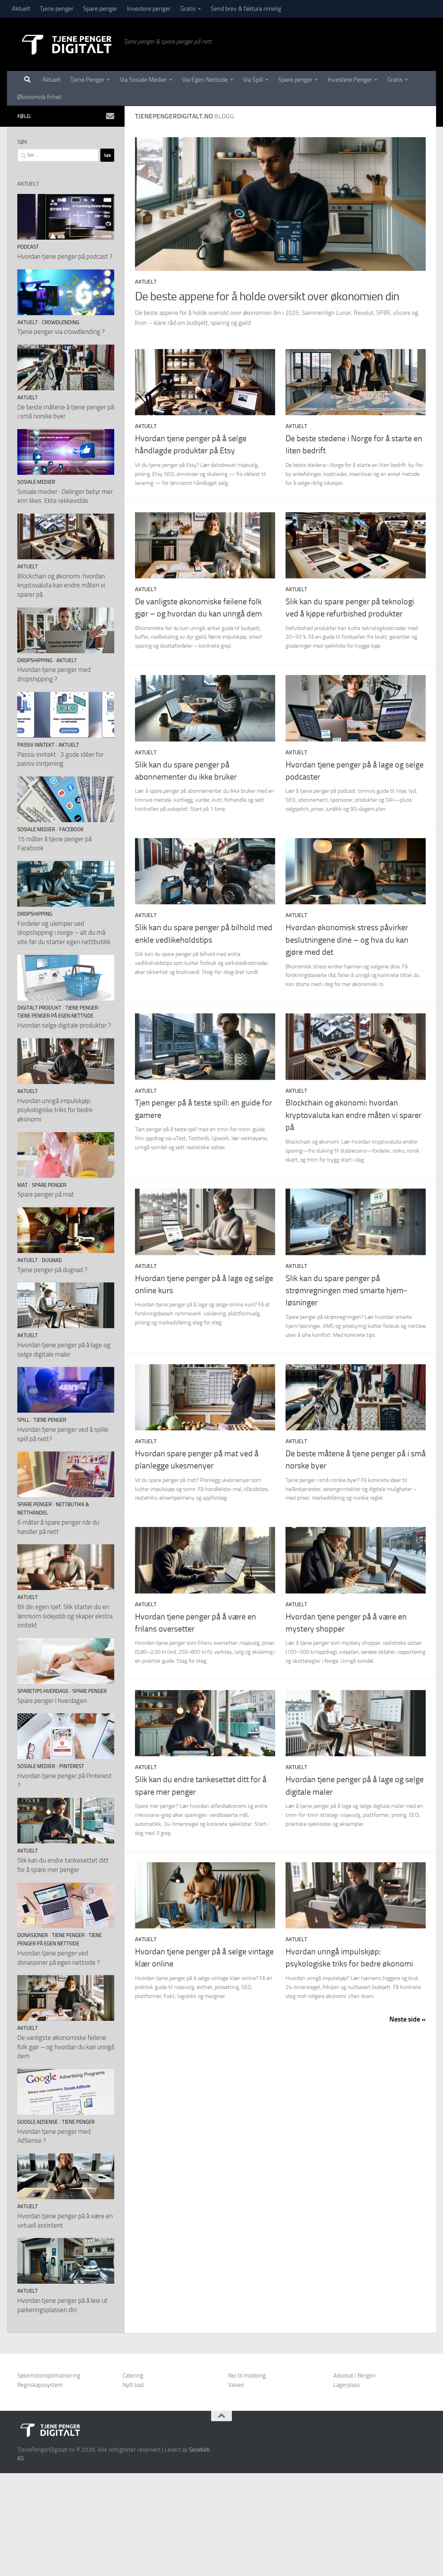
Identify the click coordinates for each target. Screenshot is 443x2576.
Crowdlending (61, 322)
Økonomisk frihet (39, 97)
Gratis (188, 9)
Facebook (71, 829)
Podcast (28, 247)
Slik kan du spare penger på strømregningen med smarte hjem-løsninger (346, 1291)
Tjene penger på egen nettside (55, 1016)
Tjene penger (57, 9)
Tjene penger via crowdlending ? (61, 332)
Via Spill (253, 80)
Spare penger (100, 9)
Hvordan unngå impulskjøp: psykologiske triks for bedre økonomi (55, 1110)
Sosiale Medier (36, 482)
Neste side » (408, 2019)
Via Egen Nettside (205, 80)
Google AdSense (38, 2122)
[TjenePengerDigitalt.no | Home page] (67, 44)
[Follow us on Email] (110, 116)
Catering (133, 2375)
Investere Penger (350, 80)
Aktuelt (21, 9)
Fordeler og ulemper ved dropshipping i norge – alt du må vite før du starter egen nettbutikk (64, 933)
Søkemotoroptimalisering (49, 2375)
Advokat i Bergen (354, 2375)
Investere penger (149, 9)
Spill (23, 1420)
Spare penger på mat (46, 1194)
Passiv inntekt (36, 745)
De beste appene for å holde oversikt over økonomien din (267, 296)
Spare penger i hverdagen (52, 1701)
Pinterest (72, 1766)
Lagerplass (347, 2385)
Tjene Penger (87, 80)
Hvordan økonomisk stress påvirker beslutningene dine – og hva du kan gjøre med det (347, 940)
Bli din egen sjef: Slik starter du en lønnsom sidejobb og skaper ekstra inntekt (65, 1616)
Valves (236, 2385)
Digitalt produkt (39, 1008)
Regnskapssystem (40, 2385)
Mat (22, 1185)
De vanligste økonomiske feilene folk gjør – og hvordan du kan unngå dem (66, 2047)
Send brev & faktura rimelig (246, 9)
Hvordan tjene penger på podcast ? (65, 256)
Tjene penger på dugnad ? (52, 1270)
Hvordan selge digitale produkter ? (64, 1025)
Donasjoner (33, 1935)
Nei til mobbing (247, 2375)
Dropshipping (35, 660)
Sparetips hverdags (43, 1691)
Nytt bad (133, 2385)
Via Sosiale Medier (143, 80)
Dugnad (52, 1260)
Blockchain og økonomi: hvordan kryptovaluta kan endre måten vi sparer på (354, 1115)
